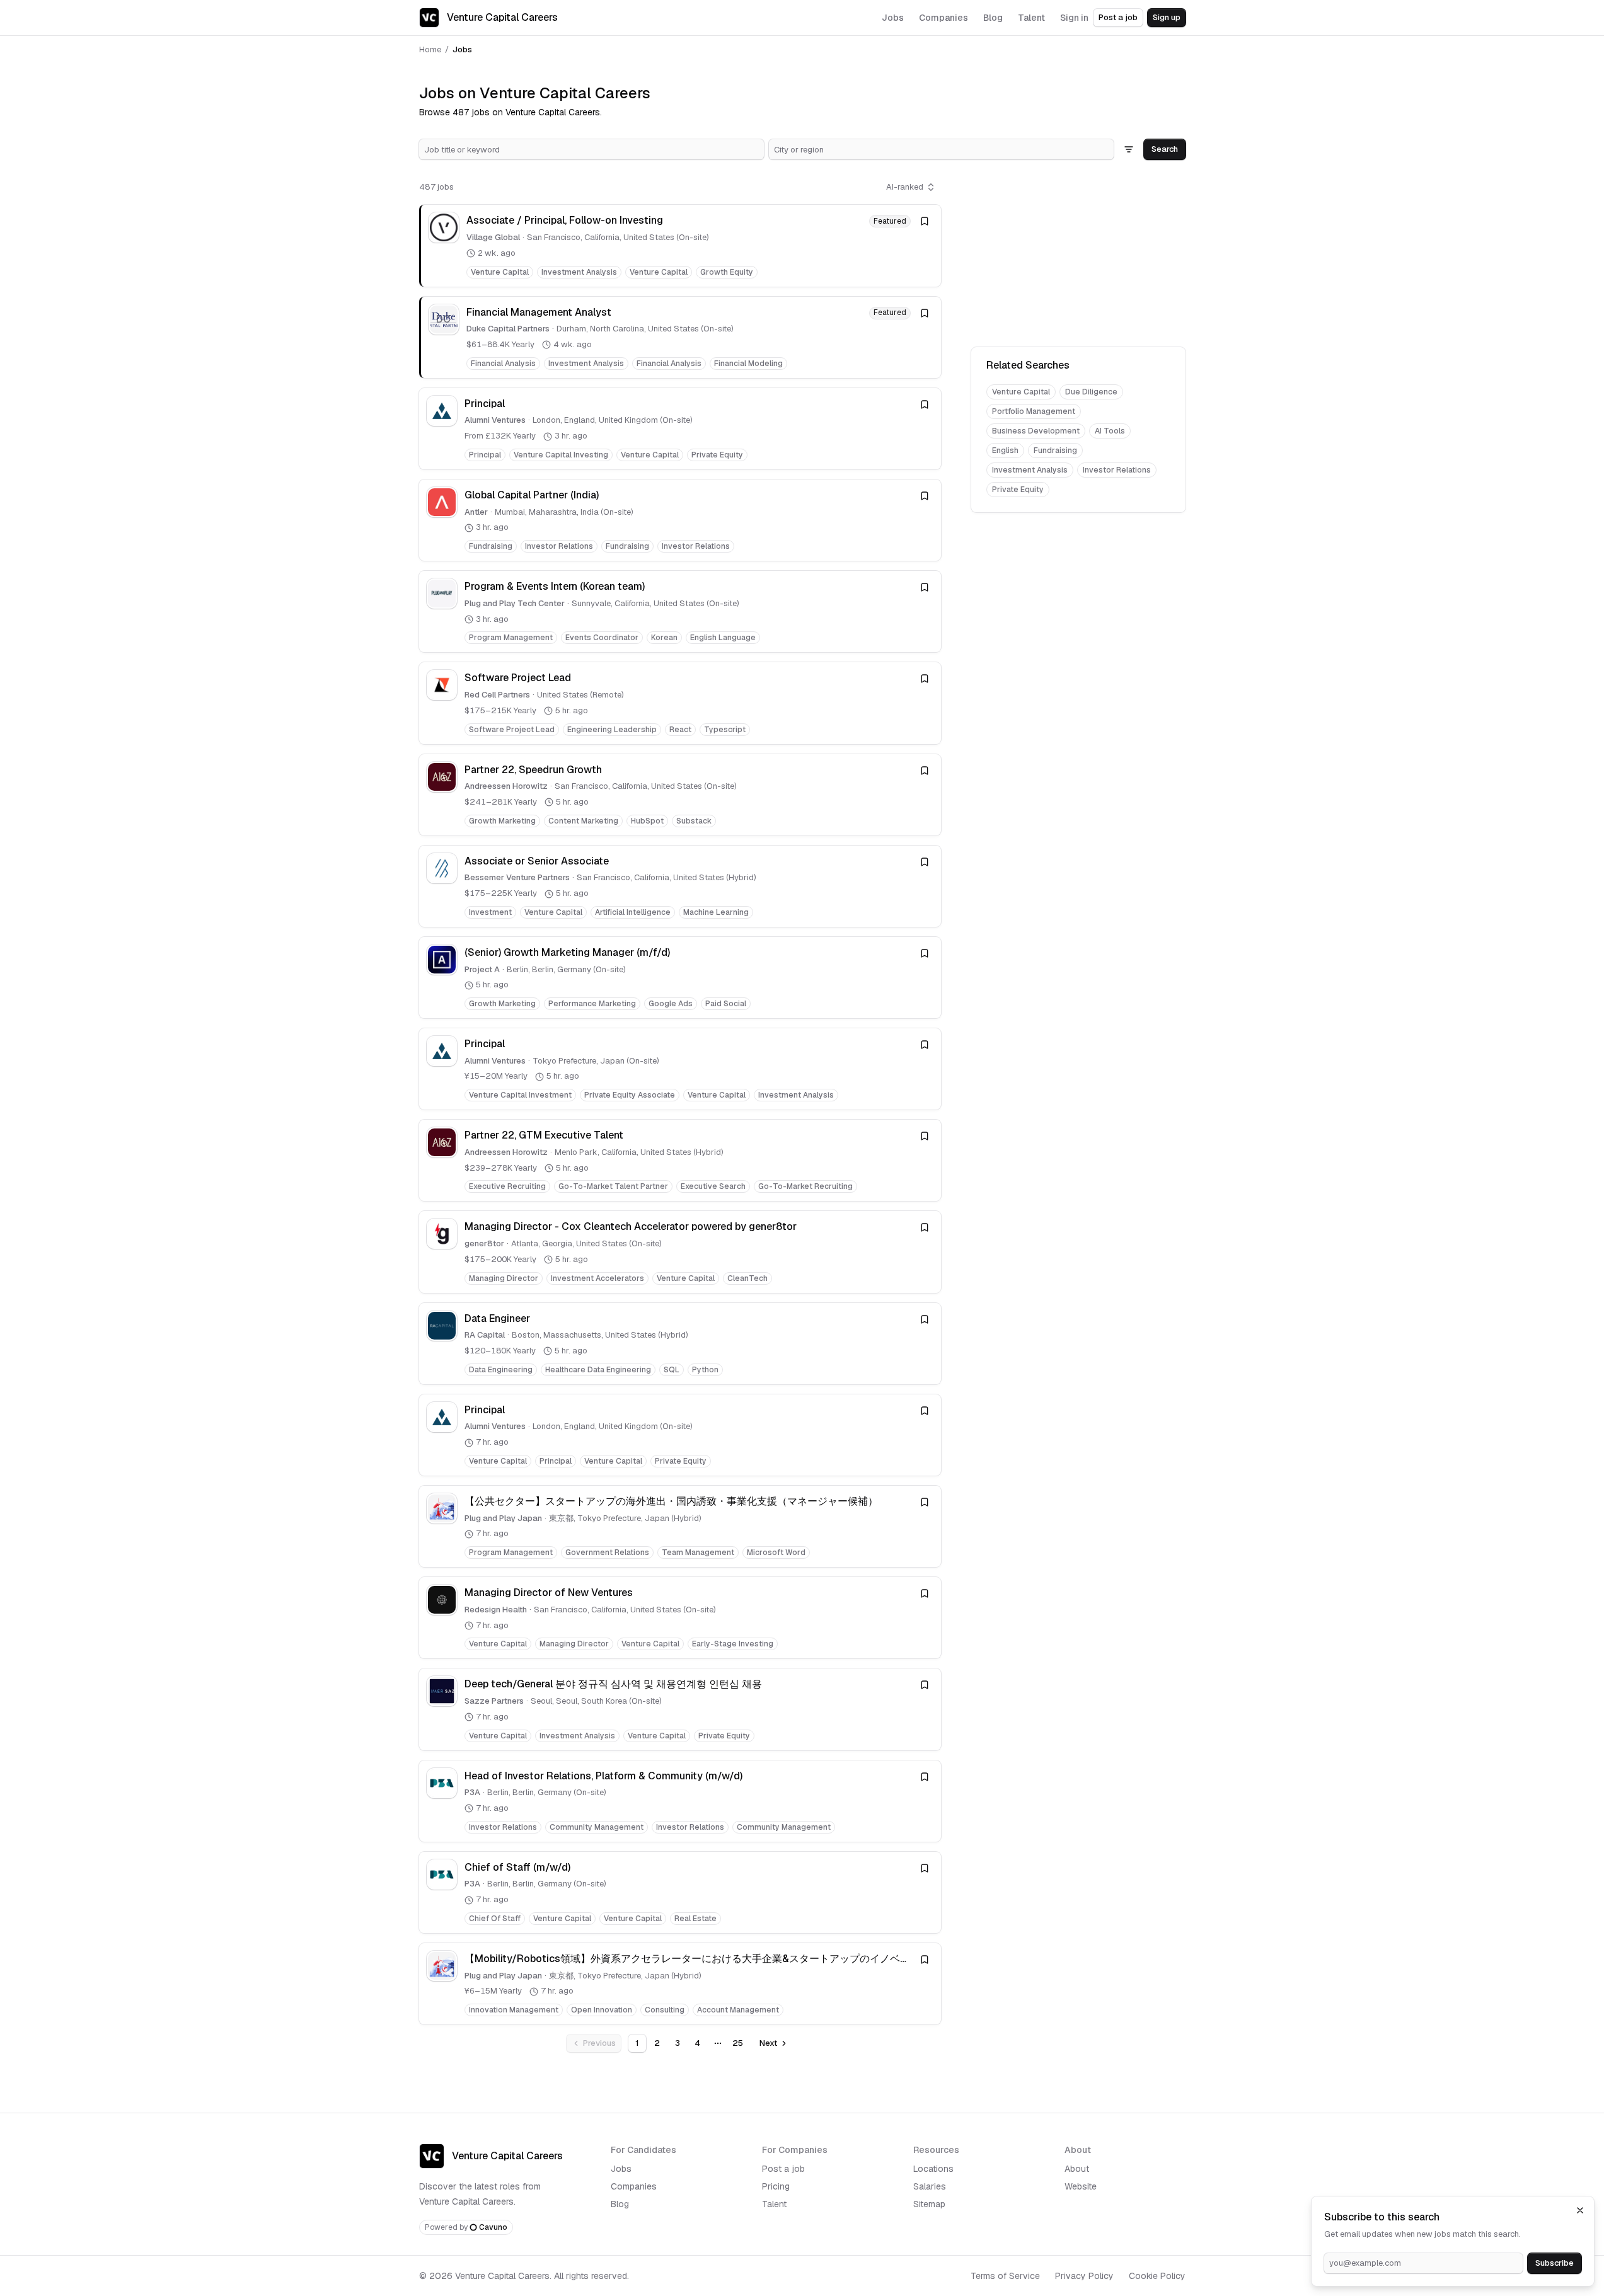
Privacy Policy (1084, 2276)
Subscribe (1555, 2263)
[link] (680, 245)
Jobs (621, 2169)
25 (738, 2043)
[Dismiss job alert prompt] (1580, 2210)
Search (1165, 149)
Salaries (930, 2186)
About (1077, 2169)
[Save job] (925, 221)
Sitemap (929, 2204)
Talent (774, 2204)
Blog (620, 2204)
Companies (634, 2186)
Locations (933, 2169)
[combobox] (591, 149)
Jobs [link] (462, 49)
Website (1081, 2186)
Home (430, 49)
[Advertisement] (1078, 256)
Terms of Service (1005, 2276)
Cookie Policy (1157, 2276)
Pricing (776, 2186)
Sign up (1167, 17)
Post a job (1118, 17)
